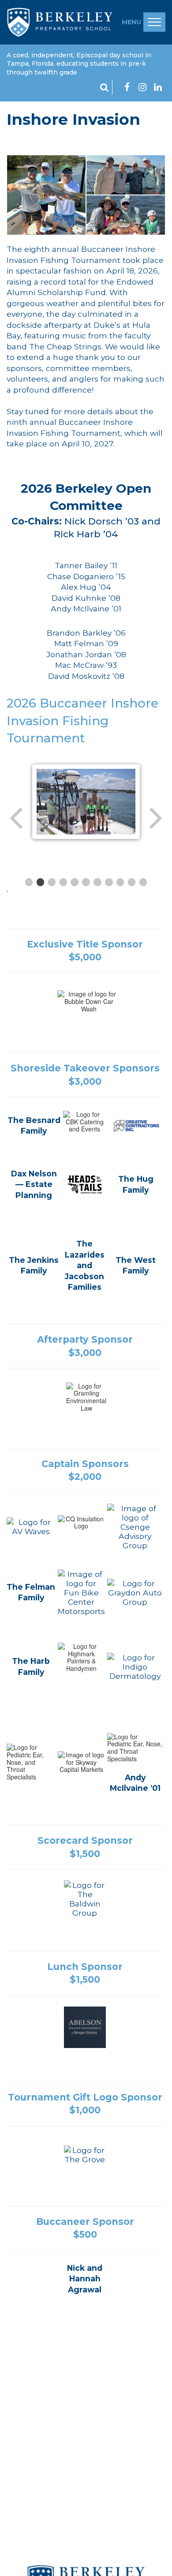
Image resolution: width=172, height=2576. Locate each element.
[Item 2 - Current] (41, 882)
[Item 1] (29, 882)
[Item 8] (109, 882)
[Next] (155, 818)
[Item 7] (97, 882)
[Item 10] (132, 882)
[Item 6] (86, 882)
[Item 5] (75, 882)
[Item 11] (143, 882)
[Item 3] (52, 882)
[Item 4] (64, 882)
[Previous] (17, 818)
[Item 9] (120, 882)
